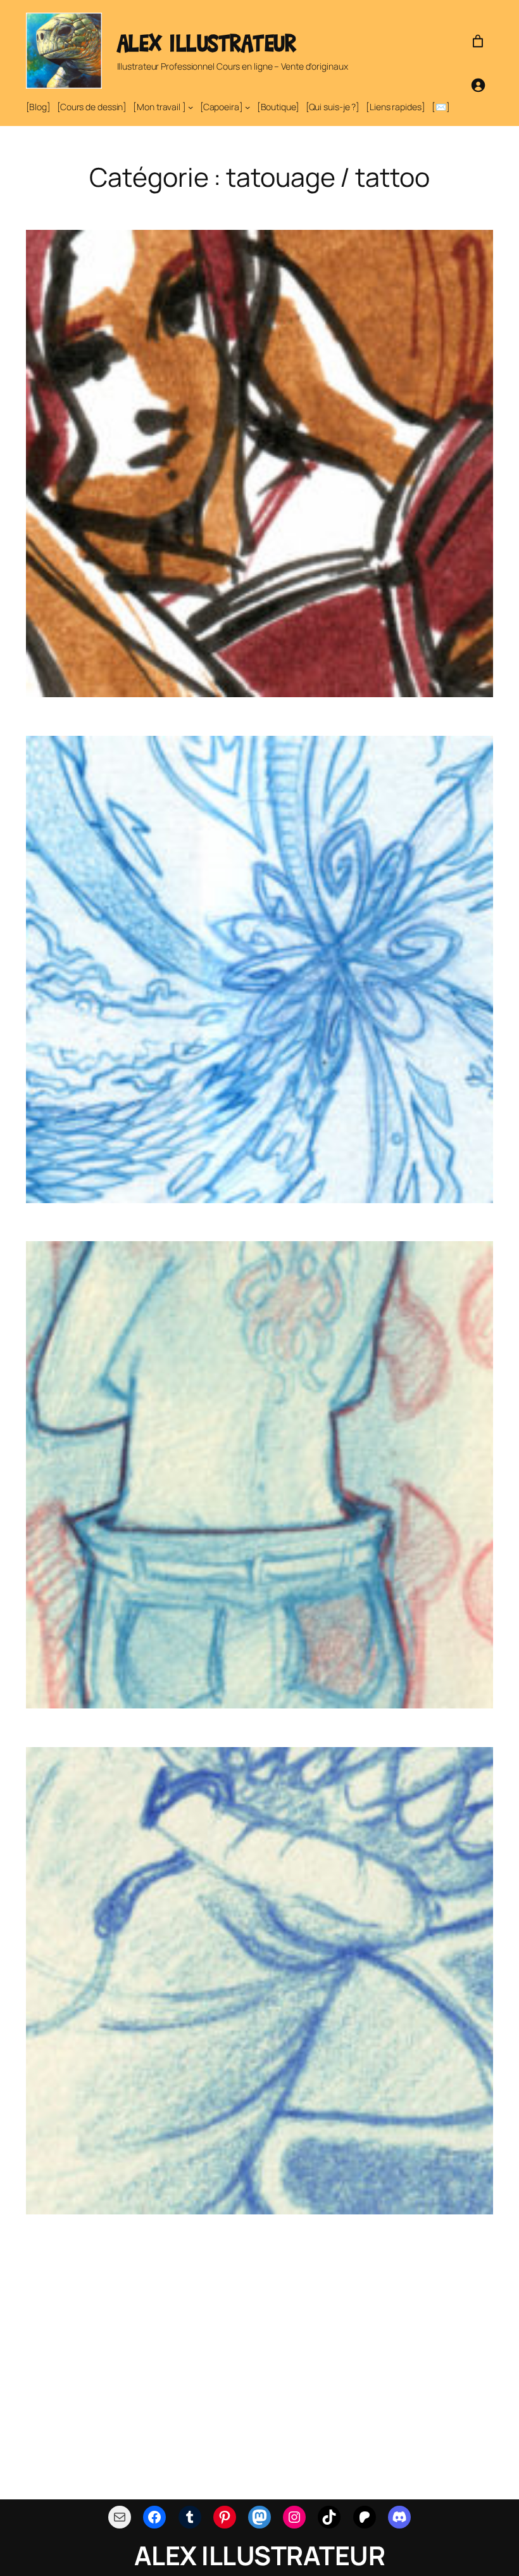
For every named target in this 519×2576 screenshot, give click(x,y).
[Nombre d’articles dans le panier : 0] (478, 41)
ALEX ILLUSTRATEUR (207, 43)
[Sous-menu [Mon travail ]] (191, 107)
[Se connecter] (478, 85)
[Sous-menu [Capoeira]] (247, 107)
